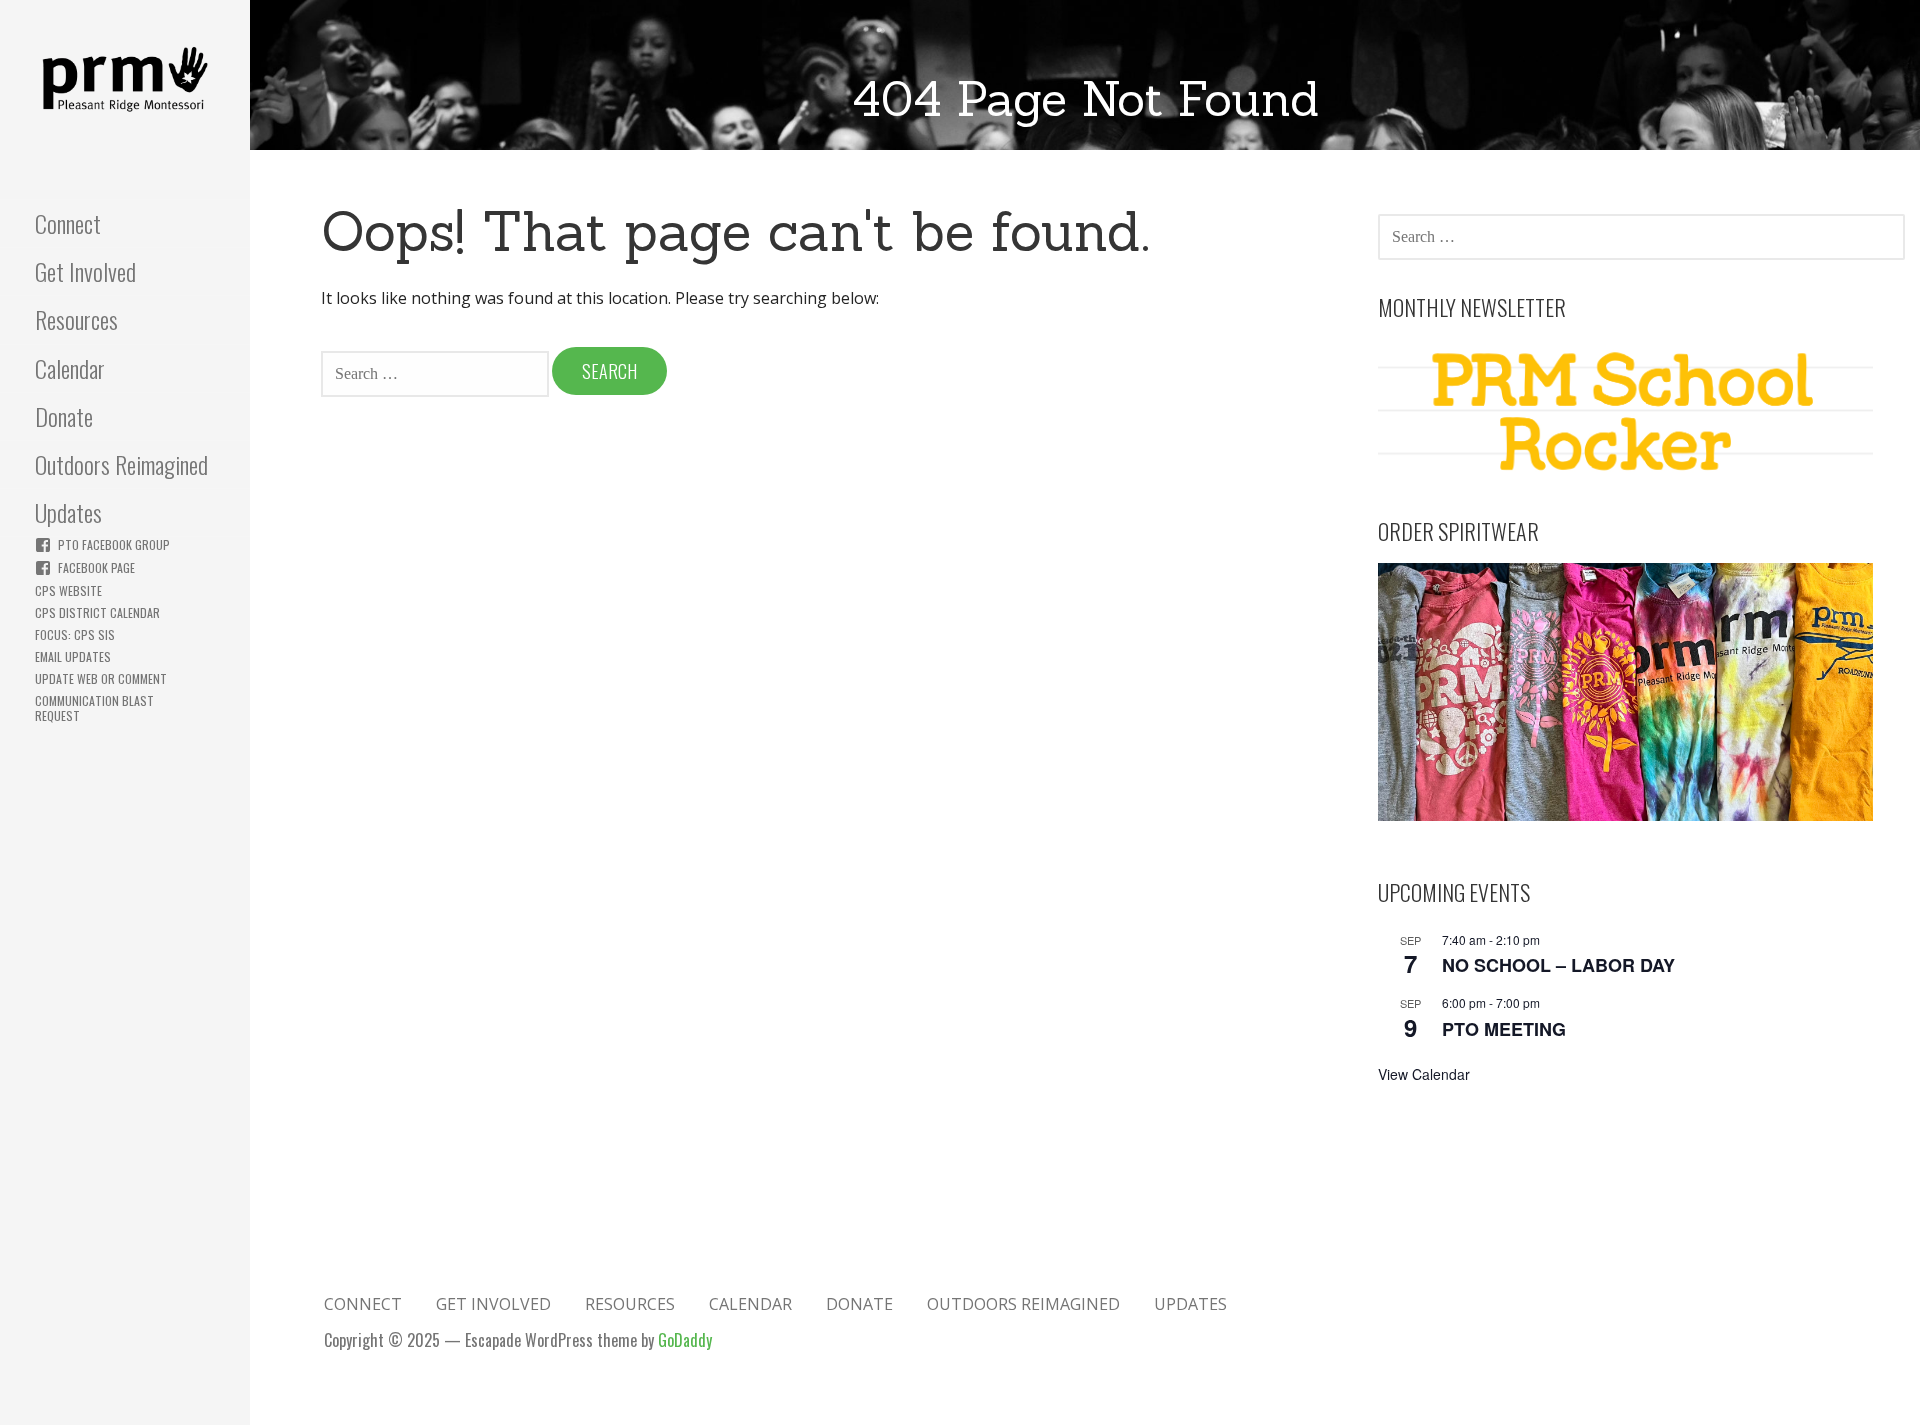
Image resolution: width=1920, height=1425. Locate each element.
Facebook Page (96, 567)
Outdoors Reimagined (121, 464)
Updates (68, 512)
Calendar (70, 368)
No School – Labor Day (1558, 965)
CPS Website (68, 590)
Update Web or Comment (101, 678)
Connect (68, 223)
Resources (76, 319)
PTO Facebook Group (114, 544)
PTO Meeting (1504, 1029)
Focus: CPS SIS (75, 634)
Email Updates (73, 656)
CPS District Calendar (97, 612)
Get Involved (85, 271)
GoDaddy (685, 1340)
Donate (64, 416)
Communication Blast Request (94, 708)
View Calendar (1424, 1074)
